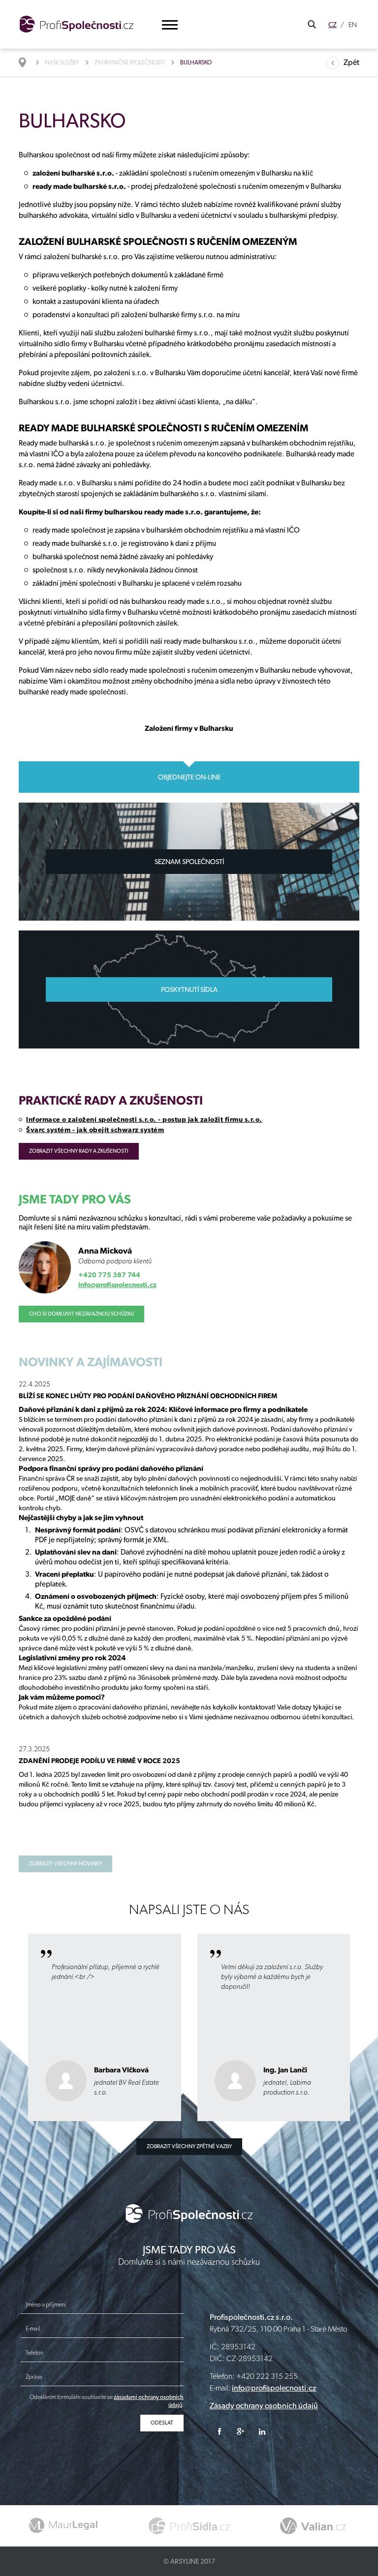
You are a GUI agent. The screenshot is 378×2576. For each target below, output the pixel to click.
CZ (332, 25)
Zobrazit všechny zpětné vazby (189, 2146)
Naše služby (62, 62)
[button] (170, 25)
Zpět (351, 62)
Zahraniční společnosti (130, 62)
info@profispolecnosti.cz (117, 1285)
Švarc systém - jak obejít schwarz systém (95, 1130)
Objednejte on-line (189, 777)
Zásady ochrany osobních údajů (264, 2406)
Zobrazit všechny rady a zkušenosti (79, 1151)
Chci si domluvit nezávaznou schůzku (81, 1314)
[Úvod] (27, 62)
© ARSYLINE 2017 (189, 2561)
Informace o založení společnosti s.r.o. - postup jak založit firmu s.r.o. (144, 1119)
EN (353, 25)
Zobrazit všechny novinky (65, 1864)
